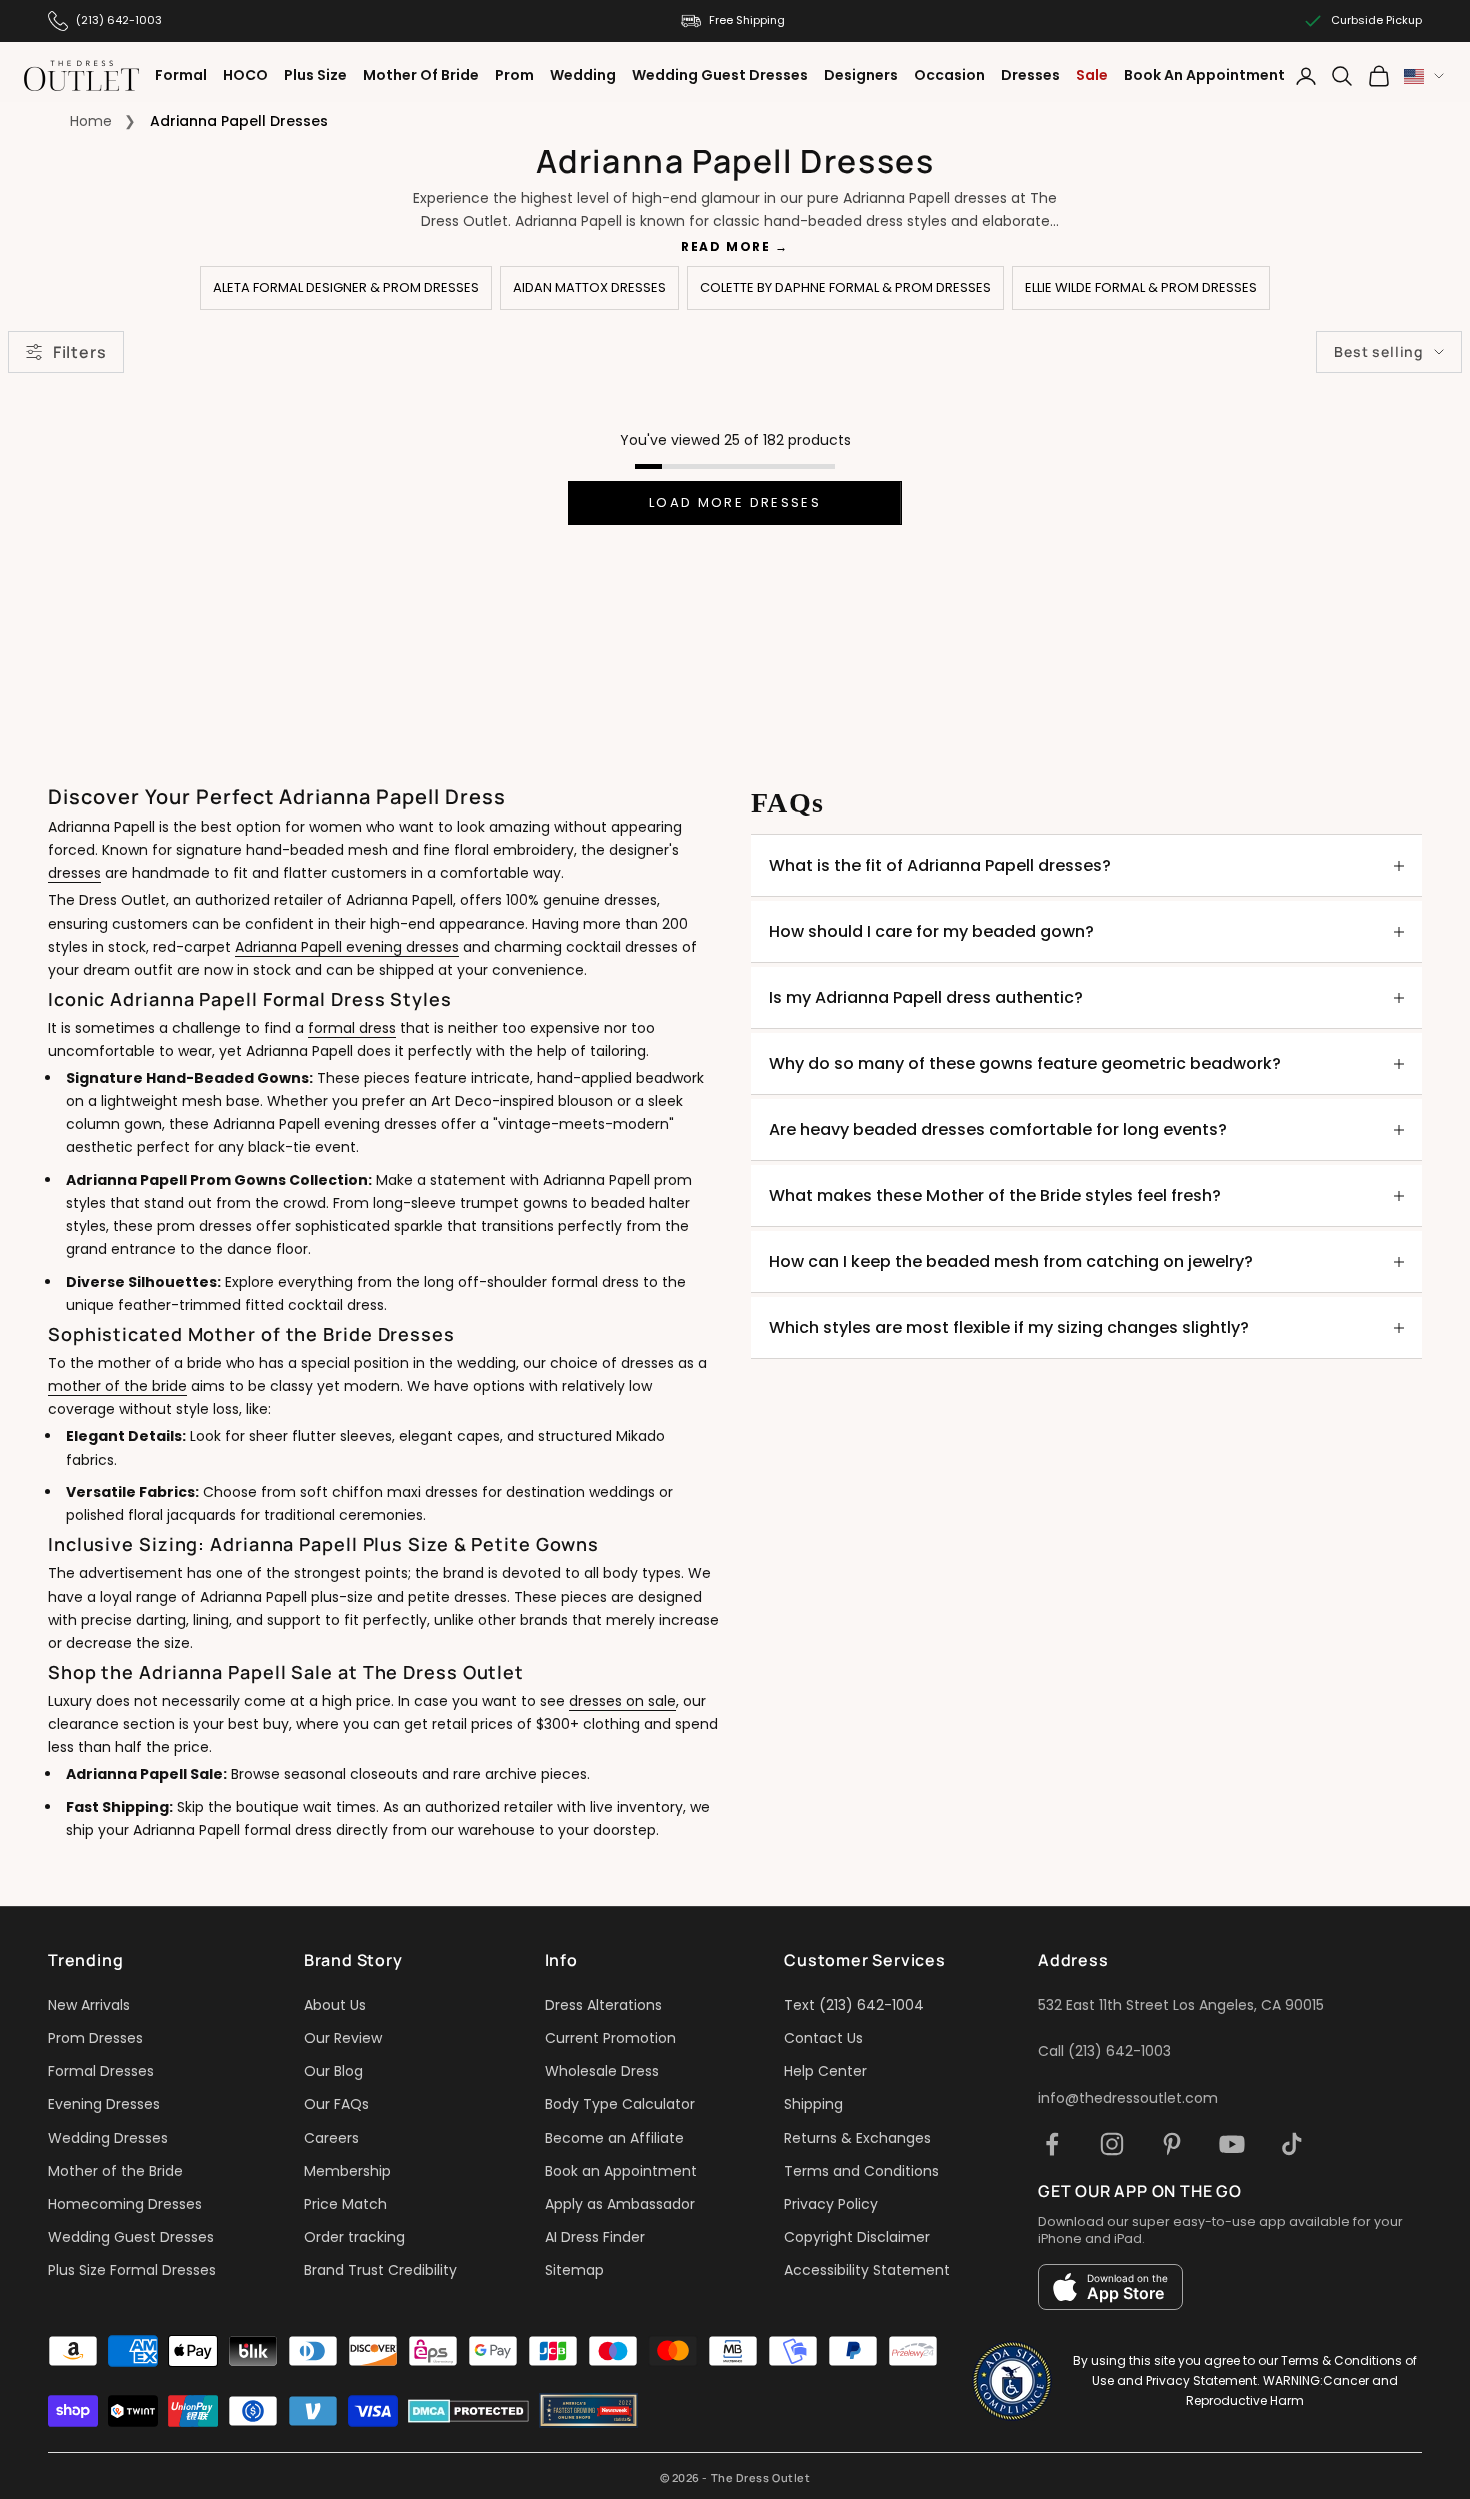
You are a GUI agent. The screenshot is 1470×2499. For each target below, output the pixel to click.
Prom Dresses (95, 2038)
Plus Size (315, 75)
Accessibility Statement (867, 2270)
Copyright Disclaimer (857, 2237)
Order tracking (354, 2237)
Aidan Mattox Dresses (589, 287)
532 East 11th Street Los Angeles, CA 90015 (1181, 2005)
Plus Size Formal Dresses (132, 2270)
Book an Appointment (621, 2171)
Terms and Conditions (861, 2171)
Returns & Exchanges (857, 2138)
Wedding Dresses (108, 2138)
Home (91, 121)
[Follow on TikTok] (1292, 2144)
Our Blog (333, 2071)
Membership (347, 2171)
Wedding (583, 75)
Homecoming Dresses (125, 2204)
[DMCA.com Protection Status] (468, 2411)
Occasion (949, 75)
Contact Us (823, 2038)
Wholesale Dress (602, 2071)
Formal (181, 75)
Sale (1092, 75)
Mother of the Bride (115, 2171)
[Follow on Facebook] (1052, 2144)
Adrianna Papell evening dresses (347, 947)
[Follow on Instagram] (1112, 2144)
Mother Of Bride (421, 75)
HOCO (245, 75)
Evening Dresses (104, 2104)
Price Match (345, 2204)
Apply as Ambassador (620, 2204)
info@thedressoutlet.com (1128, 2098)
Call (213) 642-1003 (1104, 2051)
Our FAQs (336, 2104)
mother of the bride (117, 1386)
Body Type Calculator (620, 2104)
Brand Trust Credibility (380, 2270)
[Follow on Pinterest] (1172, 2144)
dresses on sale (622, 1701)
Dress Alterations (603, 2005)
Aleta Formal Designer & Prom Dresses (346, 287)
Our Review (343, 2038)
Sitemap (574, 2270)
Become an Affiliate (614, 2138)
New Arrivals (89, 2005)
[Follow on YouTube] (1232, 2144)
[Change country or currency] (1424, 76)
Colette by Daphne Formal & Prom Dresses (845, 287)
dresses (74, 873)
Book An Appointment (1204, 75)
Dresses (1030, 75)
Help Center (825, 2071)
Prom (514, 75)
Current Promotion (610, 2038)
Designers (861, 75)
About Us (335, 2005)
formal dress (352, 1028)
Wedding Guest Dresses (720, 75)
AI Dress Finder (595, 2237)
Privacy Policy (831, 2204)
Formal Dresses (101, 2071)
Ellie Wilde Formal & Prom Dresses (1141, 287)
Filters (79, 352)
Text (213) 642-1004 (854, 2005)
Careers (331, 2138)
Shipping (813, 2104)
